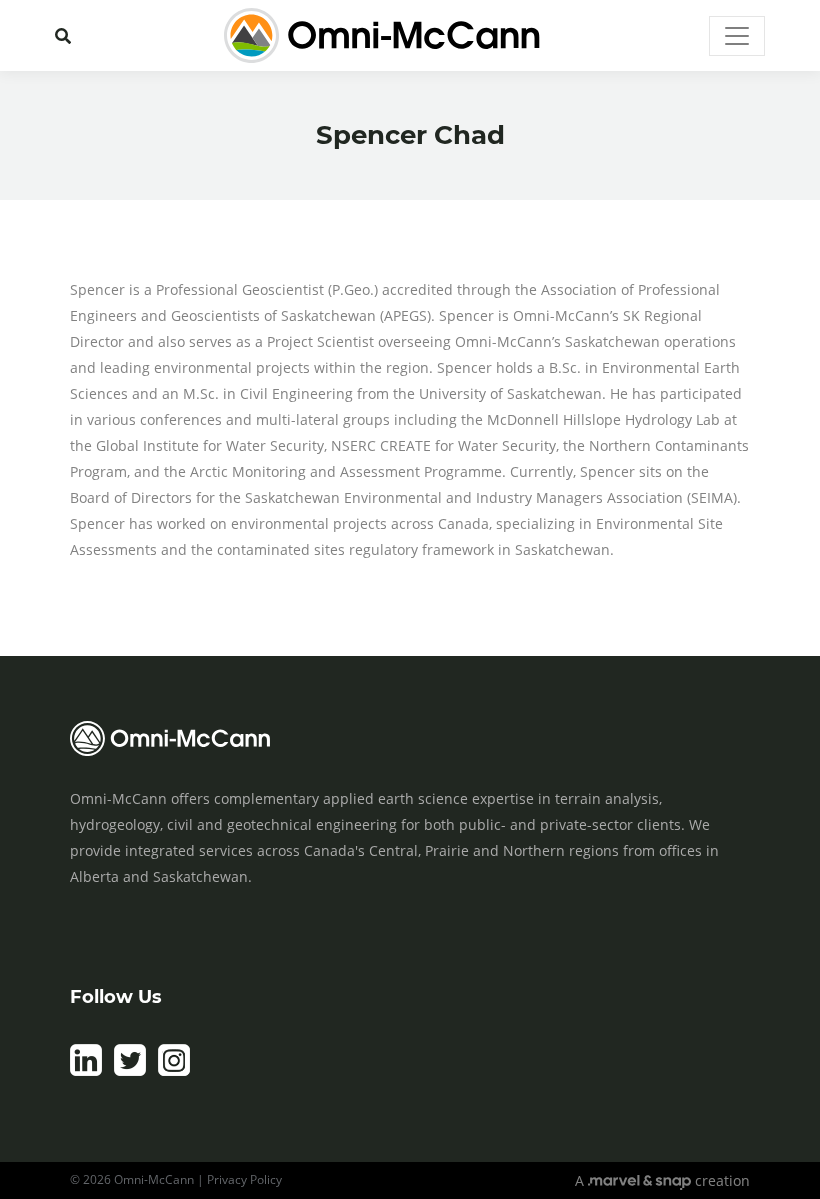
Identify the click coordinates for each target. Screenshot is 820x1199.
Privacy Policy (244, 1179)
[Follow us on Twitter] (130, 1071)
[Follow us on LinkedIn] (86, 1071)
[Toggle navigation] (737, 36)
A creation (662, 1180)
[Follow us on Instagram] (174, 1071)
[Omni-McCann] (381, 35)
